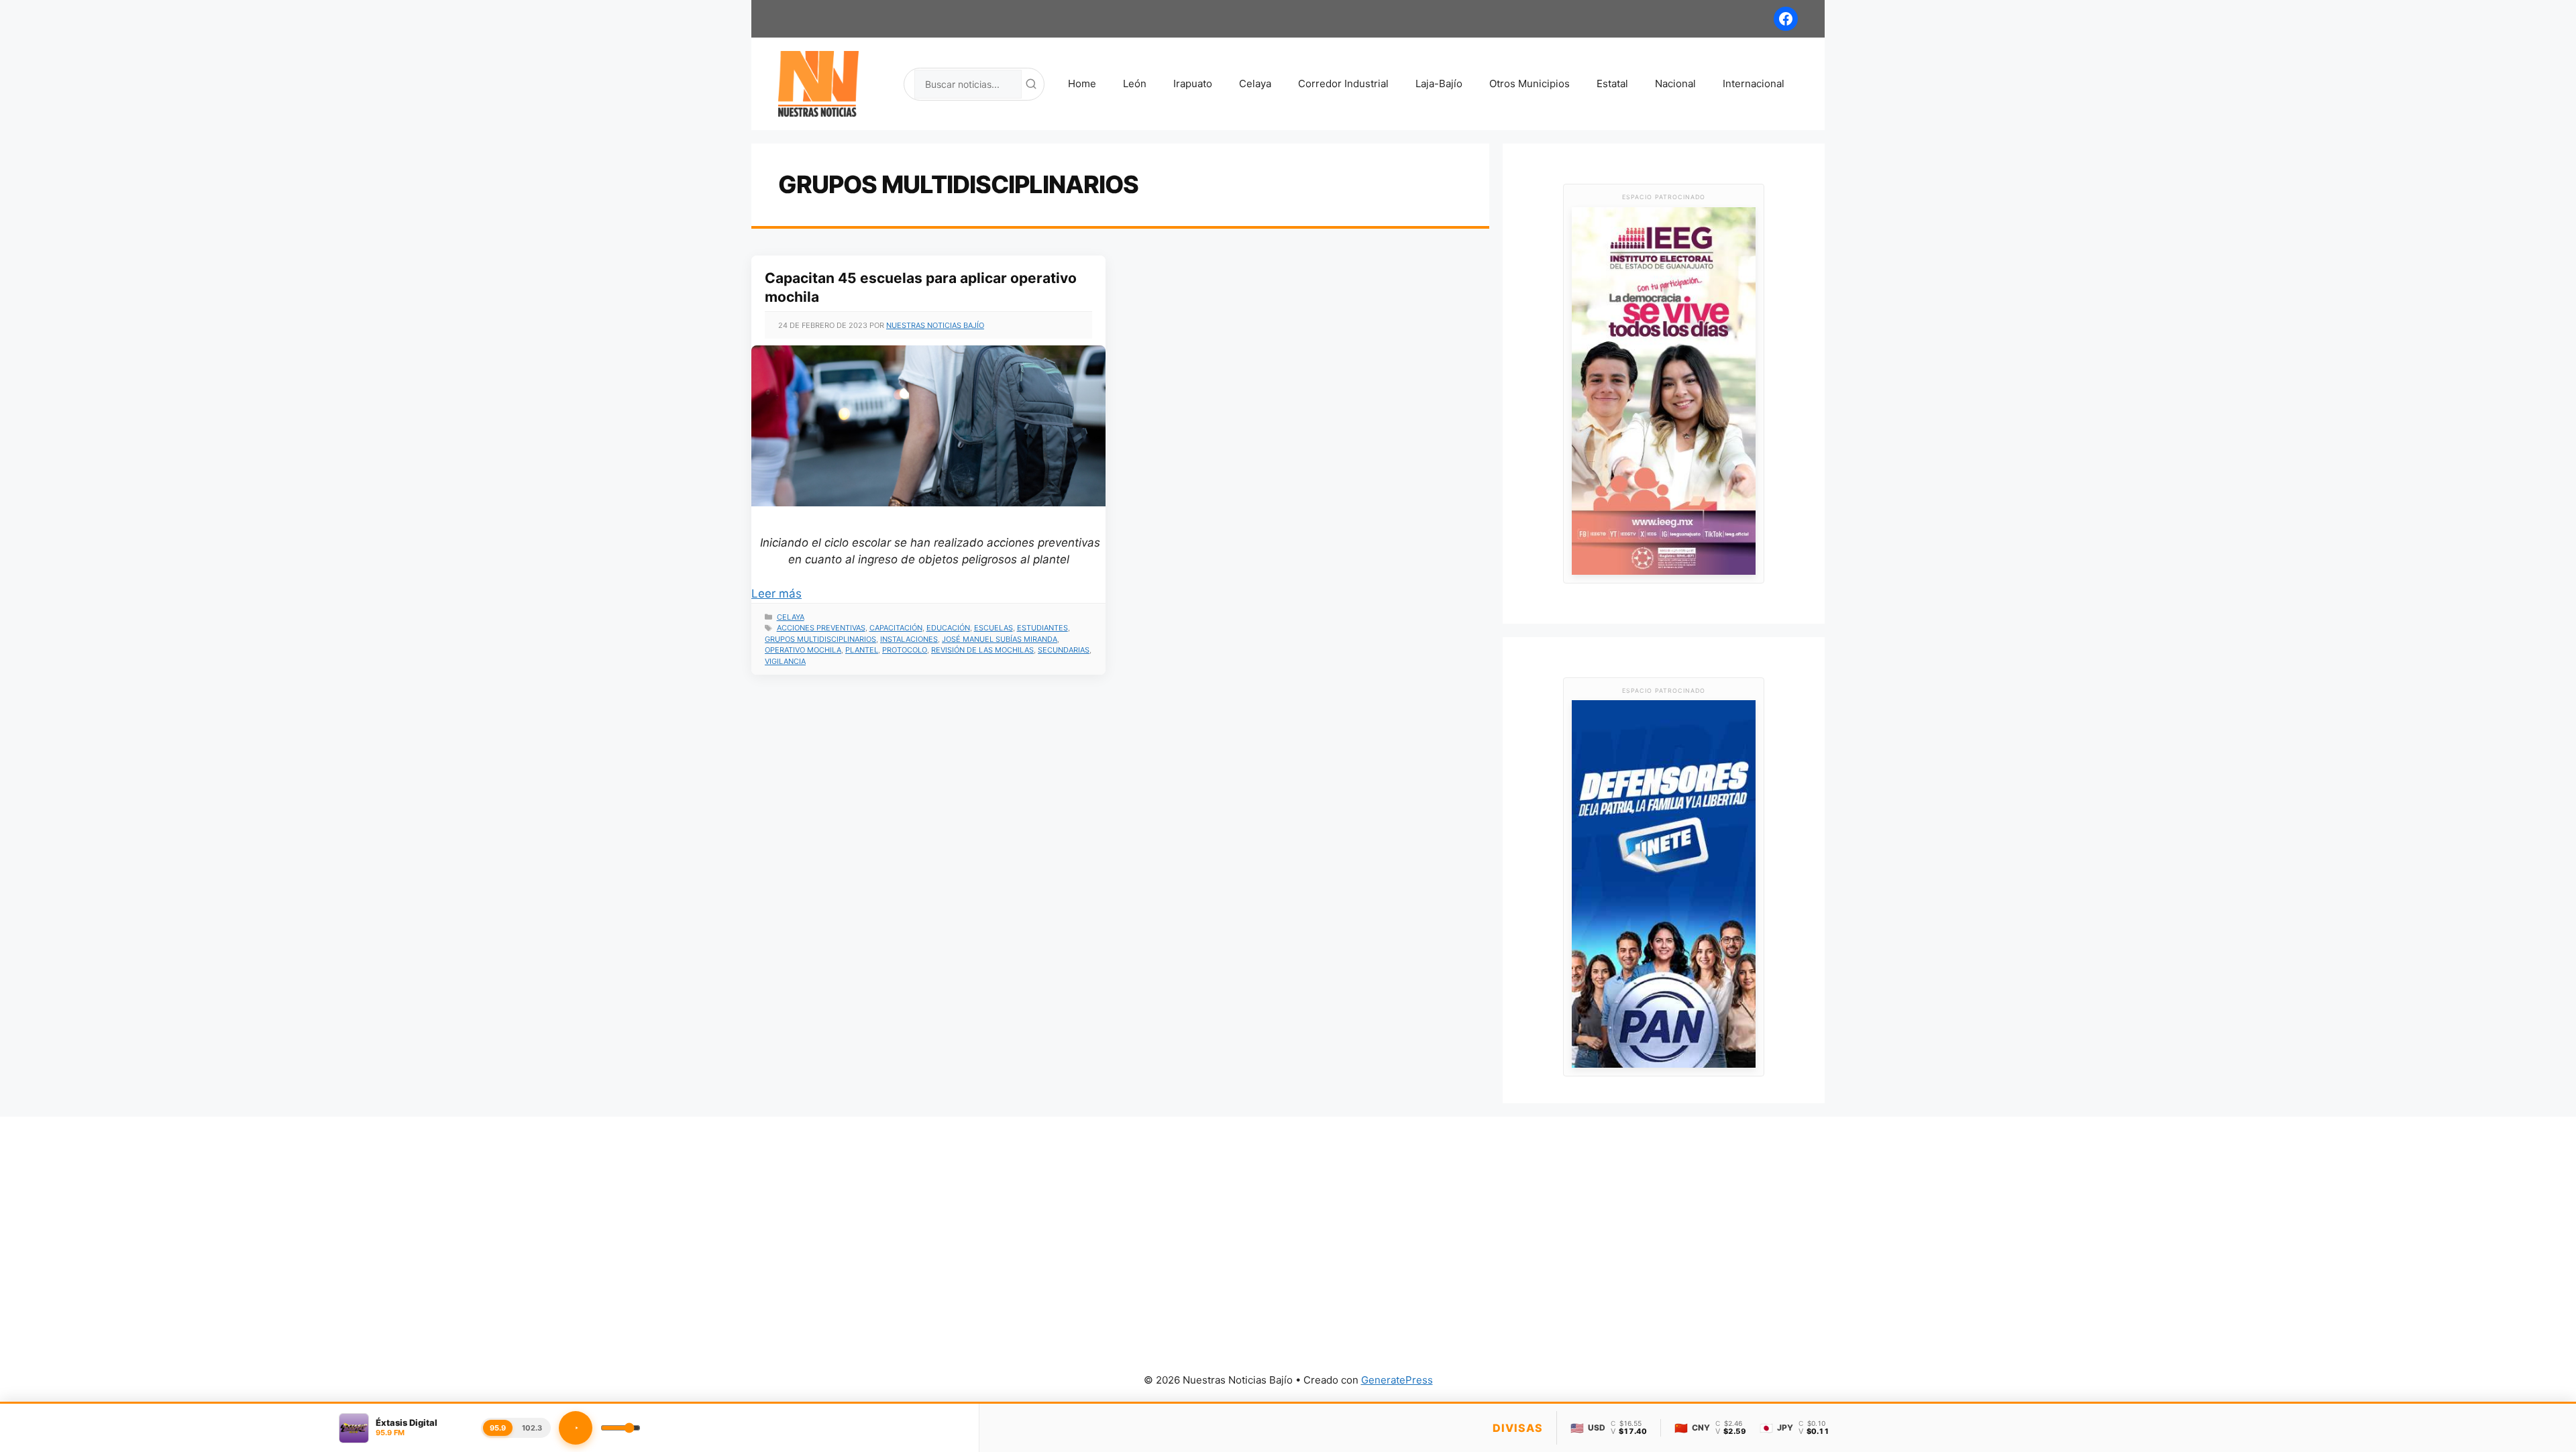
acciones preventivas (821, 628)
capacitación (896, 628)
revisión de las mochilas (982, 650)
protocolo (905, 650)
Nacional (1675, 83)
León (1135, 83)
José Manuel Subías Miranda (1000, 639)
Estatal (1612, 83)
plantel (862, 650)
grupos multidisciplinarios (820, 639)
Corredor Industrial (1343, 83)
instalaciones (909, 639)
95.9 (498, 1428)
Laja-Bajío (1439, 83)
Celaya (1255, 83)
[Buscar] (1031, 84)
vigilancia (785, 661)
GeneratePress (1397, 1380)
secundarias (1064, 650)
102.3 (532, 1428)
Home (1082, 83)
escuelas (994, 628)
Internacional (1754, 83)
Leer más (776, 594)
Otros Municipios (1529, 83)
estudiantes (1042, 628)
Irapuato (1193, 83)
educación (948, 628)
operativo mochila (803, 650)
